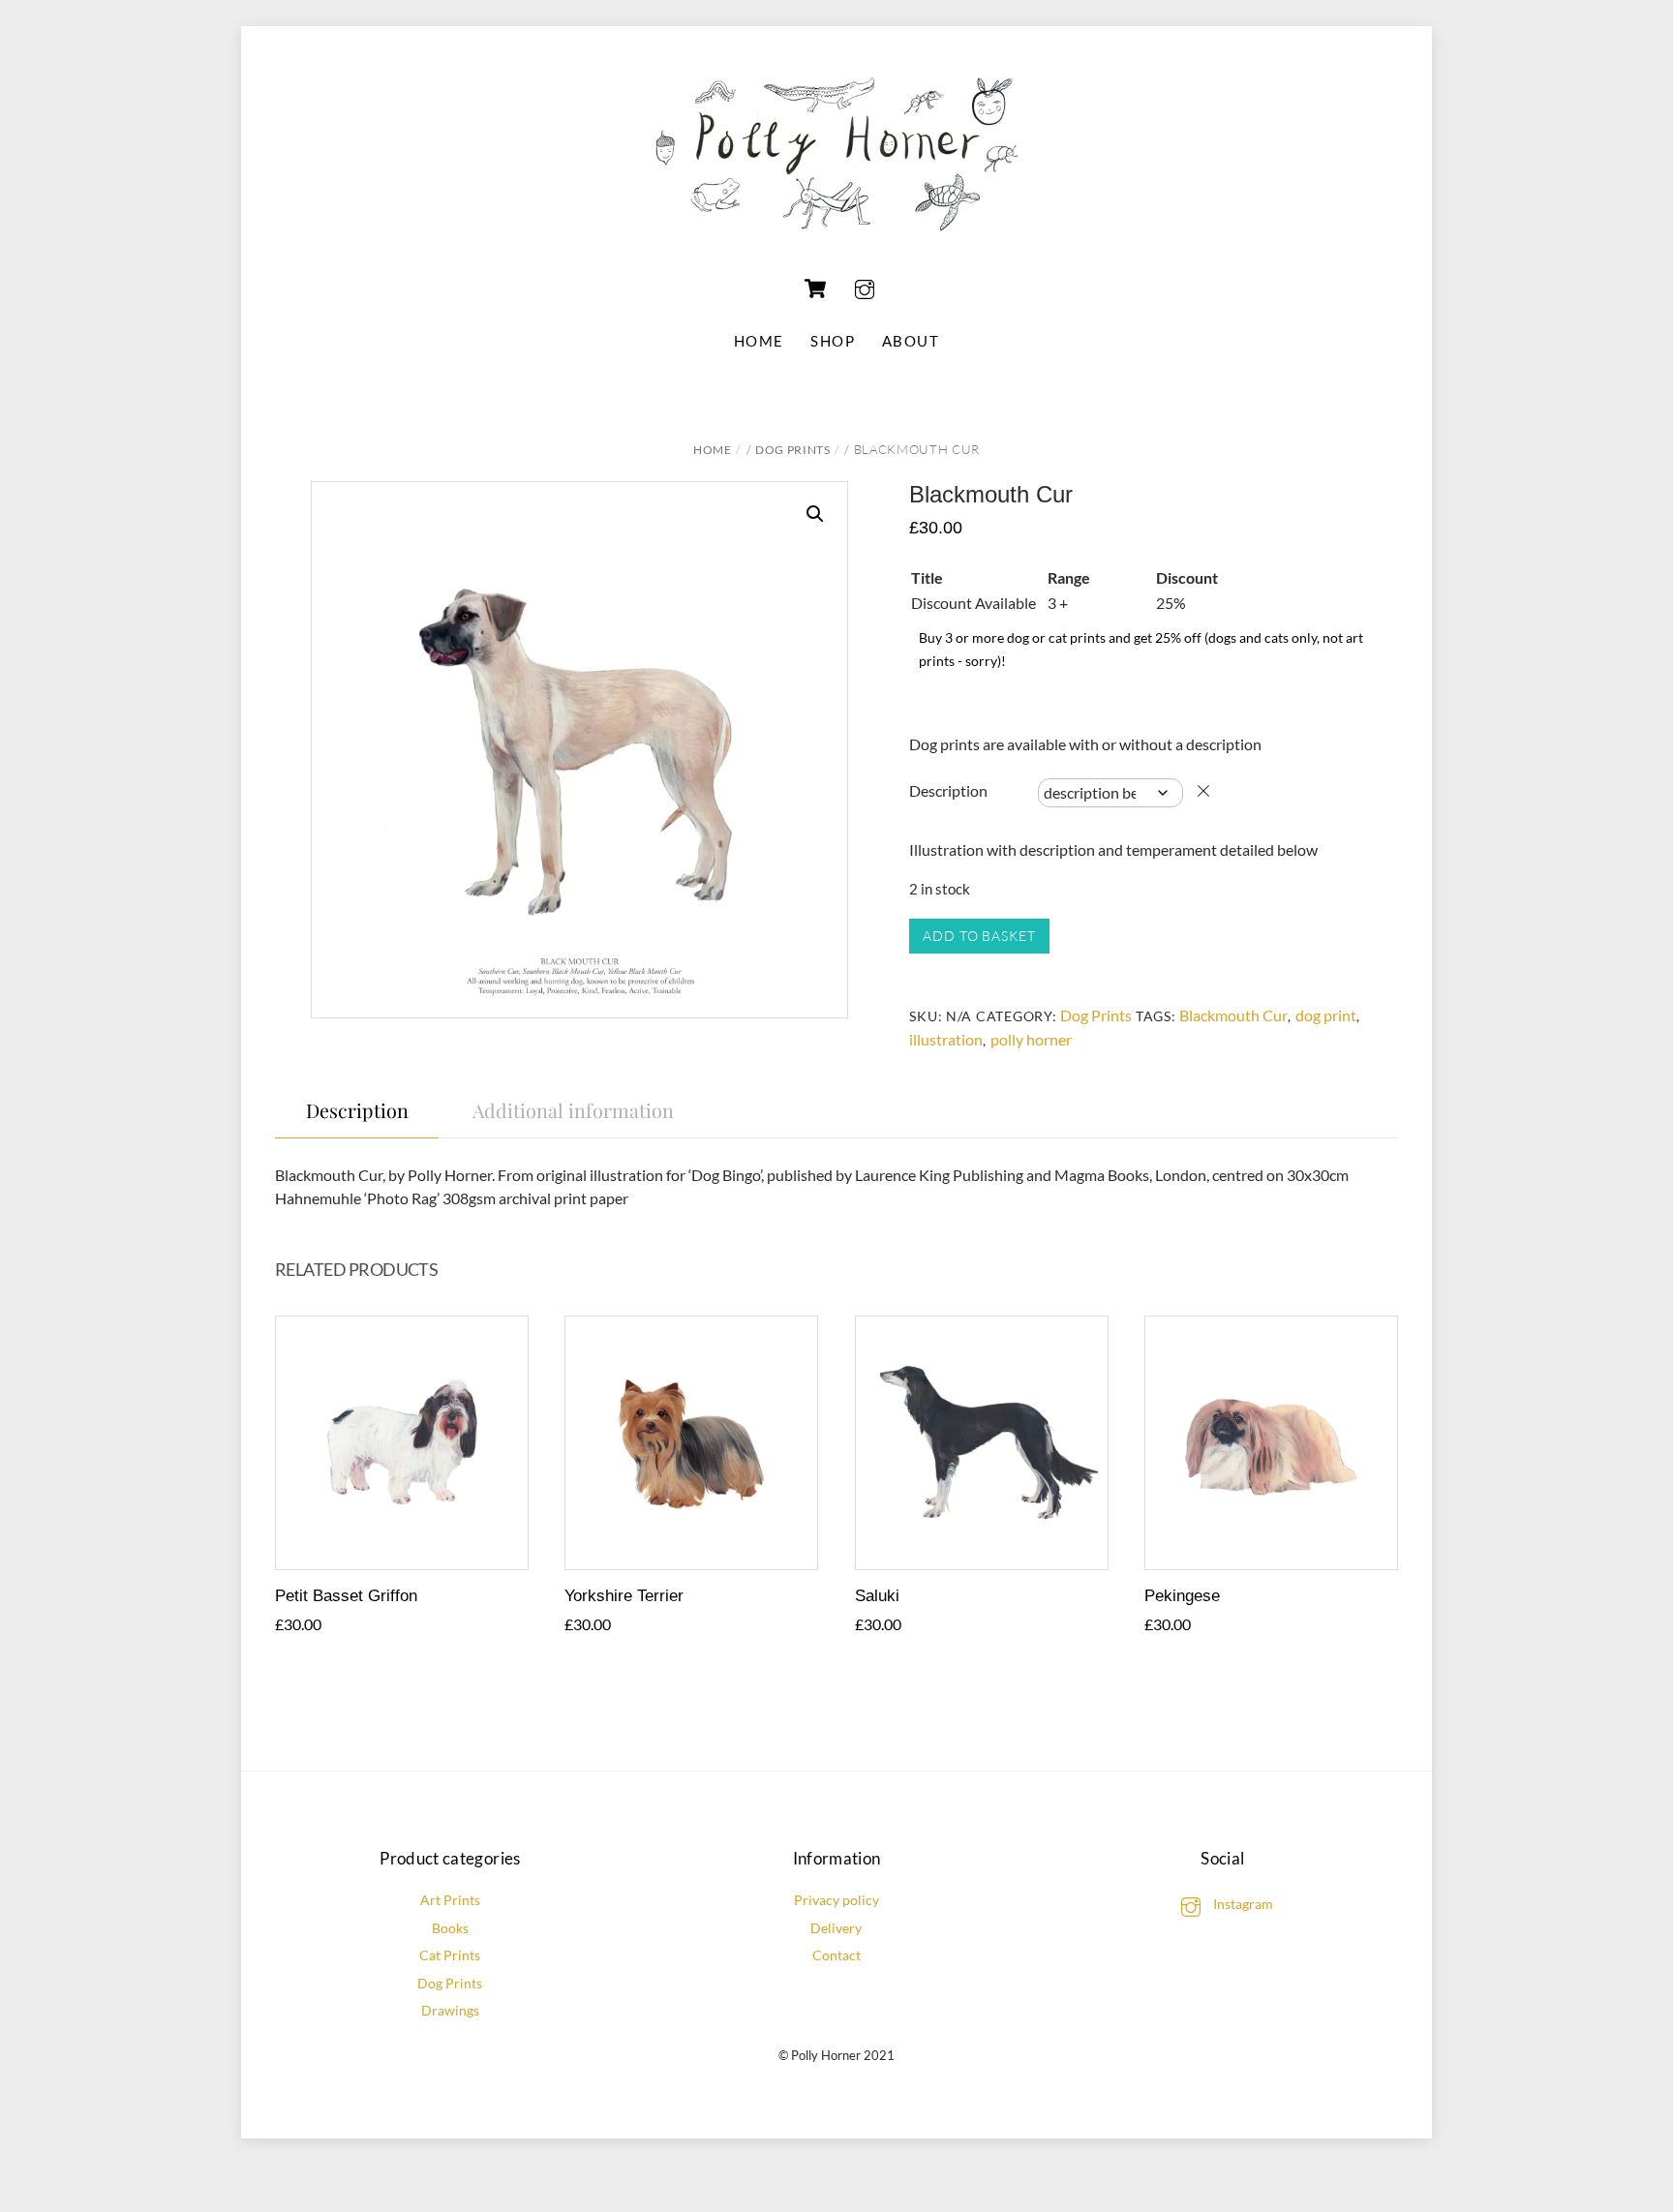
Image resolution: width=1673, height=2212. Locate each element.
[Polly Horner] (836, 241)
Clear (1203, 791)
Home (759, 341)
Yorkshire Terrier (624, 1596)
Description (948, 790)
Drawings (450, 2010)
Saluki (877, 1596)
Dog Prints (793, 450)
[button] (815, 514)
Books (450, 1928)
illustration (946, 1039)
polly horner (1031, 1039)
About (911, 341)
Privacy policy (836, 1900)
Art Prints (450, 1900)
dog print (1326, 1015)
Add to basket (979, 936)
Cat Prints (450, 1955)
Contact (836, 1955)
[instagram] (865, 286)
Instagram (1242, 1904)
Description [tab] (357, 1110)
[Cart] (815, 288)
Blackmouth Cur (1233, 1015)
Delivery (836, 1928)
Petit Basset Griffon (346, 1596)
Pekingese (1182, 1596)
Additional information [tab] (573, 1110)
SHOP (833, 341)
